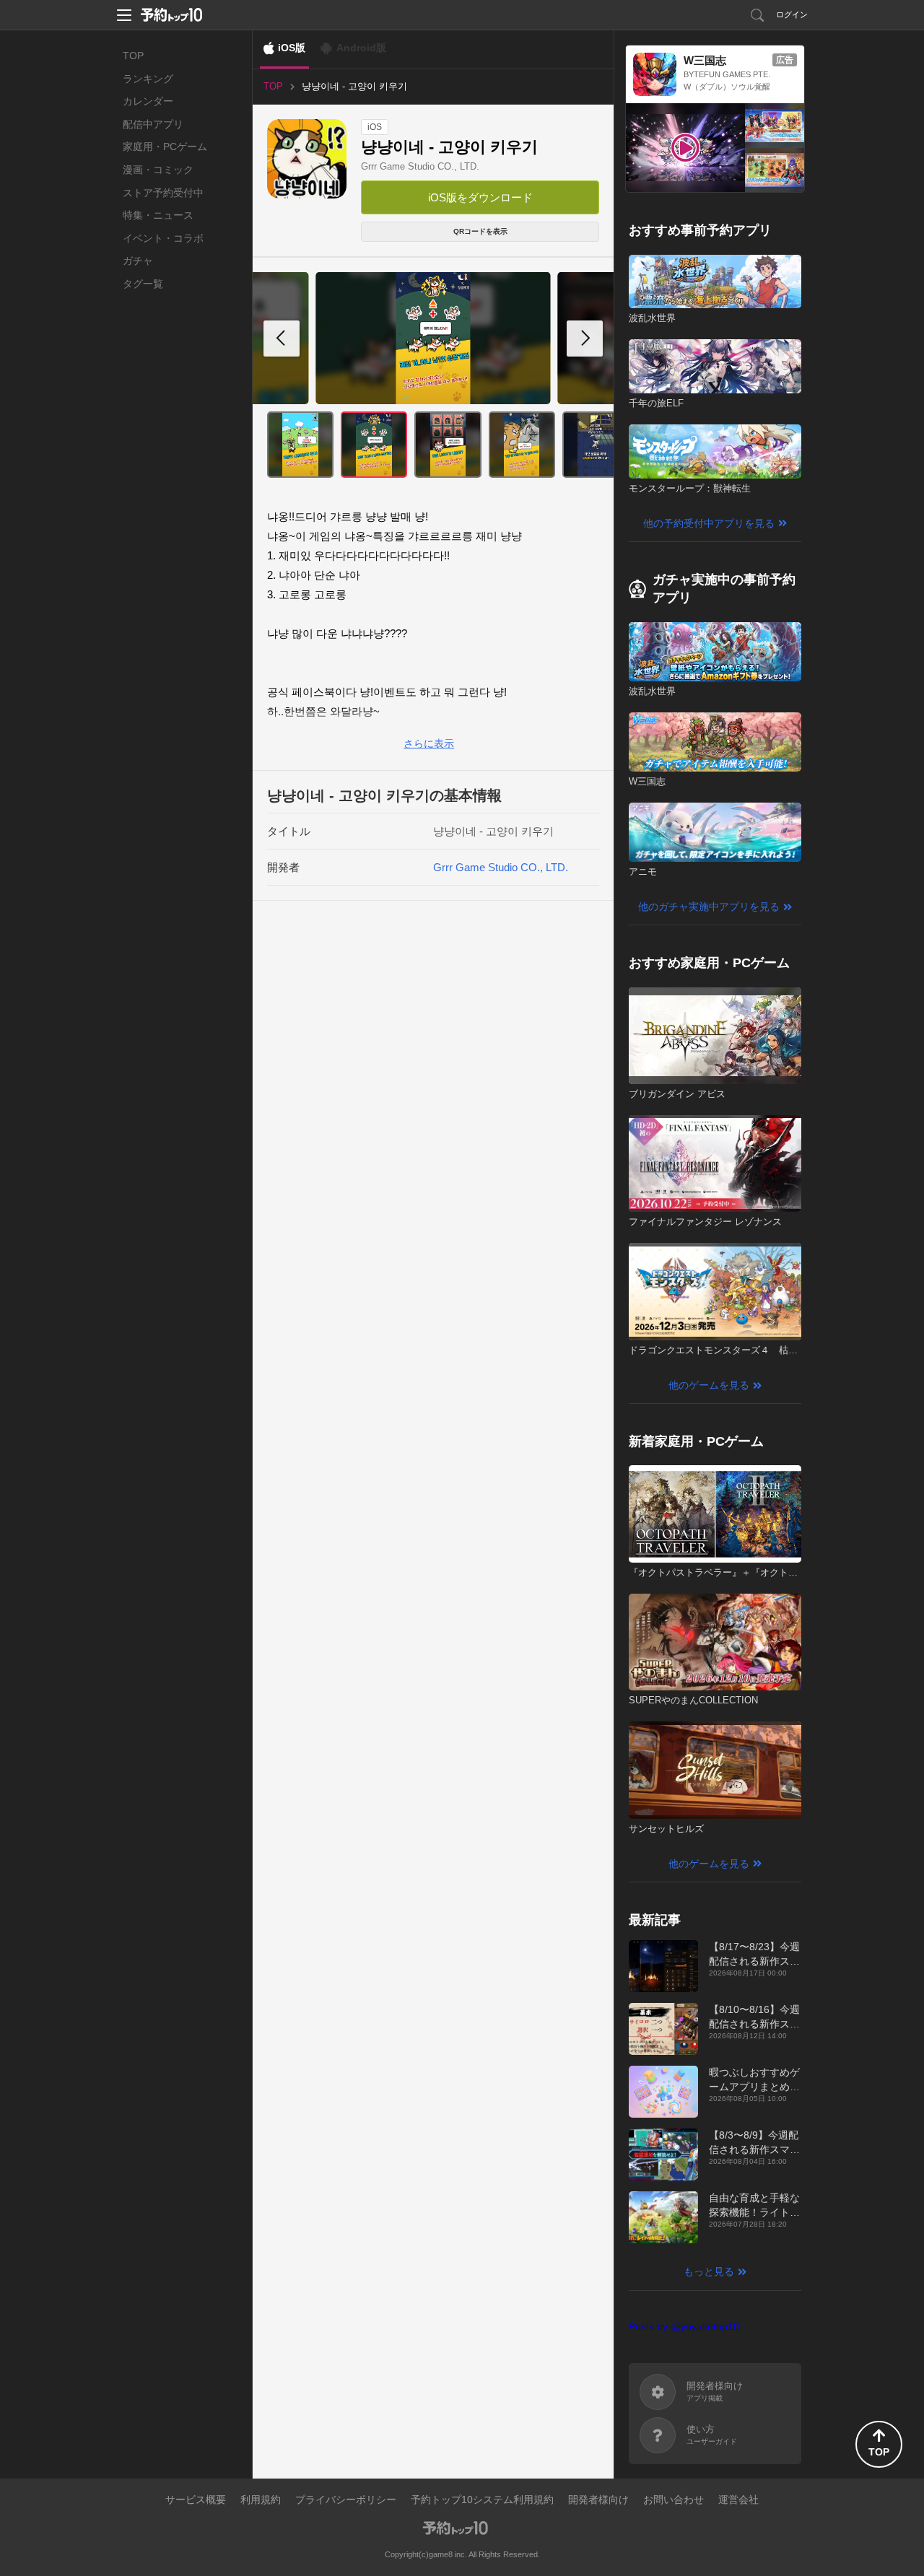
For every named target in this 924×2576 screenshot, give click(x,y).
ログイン (792, 14)
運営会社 (738, 2499)
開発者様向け (598, 2499)
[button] (585, 339)
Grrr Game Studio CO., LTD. (420, 166)
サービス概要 (196, 2499)
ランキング (148, 79)
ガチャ (138, 261)
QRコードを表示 (480, 231)
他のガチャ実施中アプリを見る (709, 907)
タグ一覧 (143, 284)
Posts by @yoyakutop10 (684, 2326)
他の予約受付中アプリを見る (709, 523)
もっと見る (709, 2271)
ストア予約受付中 (163, 193)
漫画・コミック (158, 170)
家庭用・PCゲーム (165, 147)
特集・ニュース (158, 215)
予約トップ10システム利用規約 (482, 2499)
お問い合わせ (674, 2499)
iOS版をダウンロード (480, 197)
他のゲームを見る (709, 1385)
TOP (133, 56)
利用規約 (261, 2499)
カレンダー (148, 101)
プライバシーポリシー (346, 2499)
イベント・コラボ (163, 238)
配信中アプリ (153, 124)
